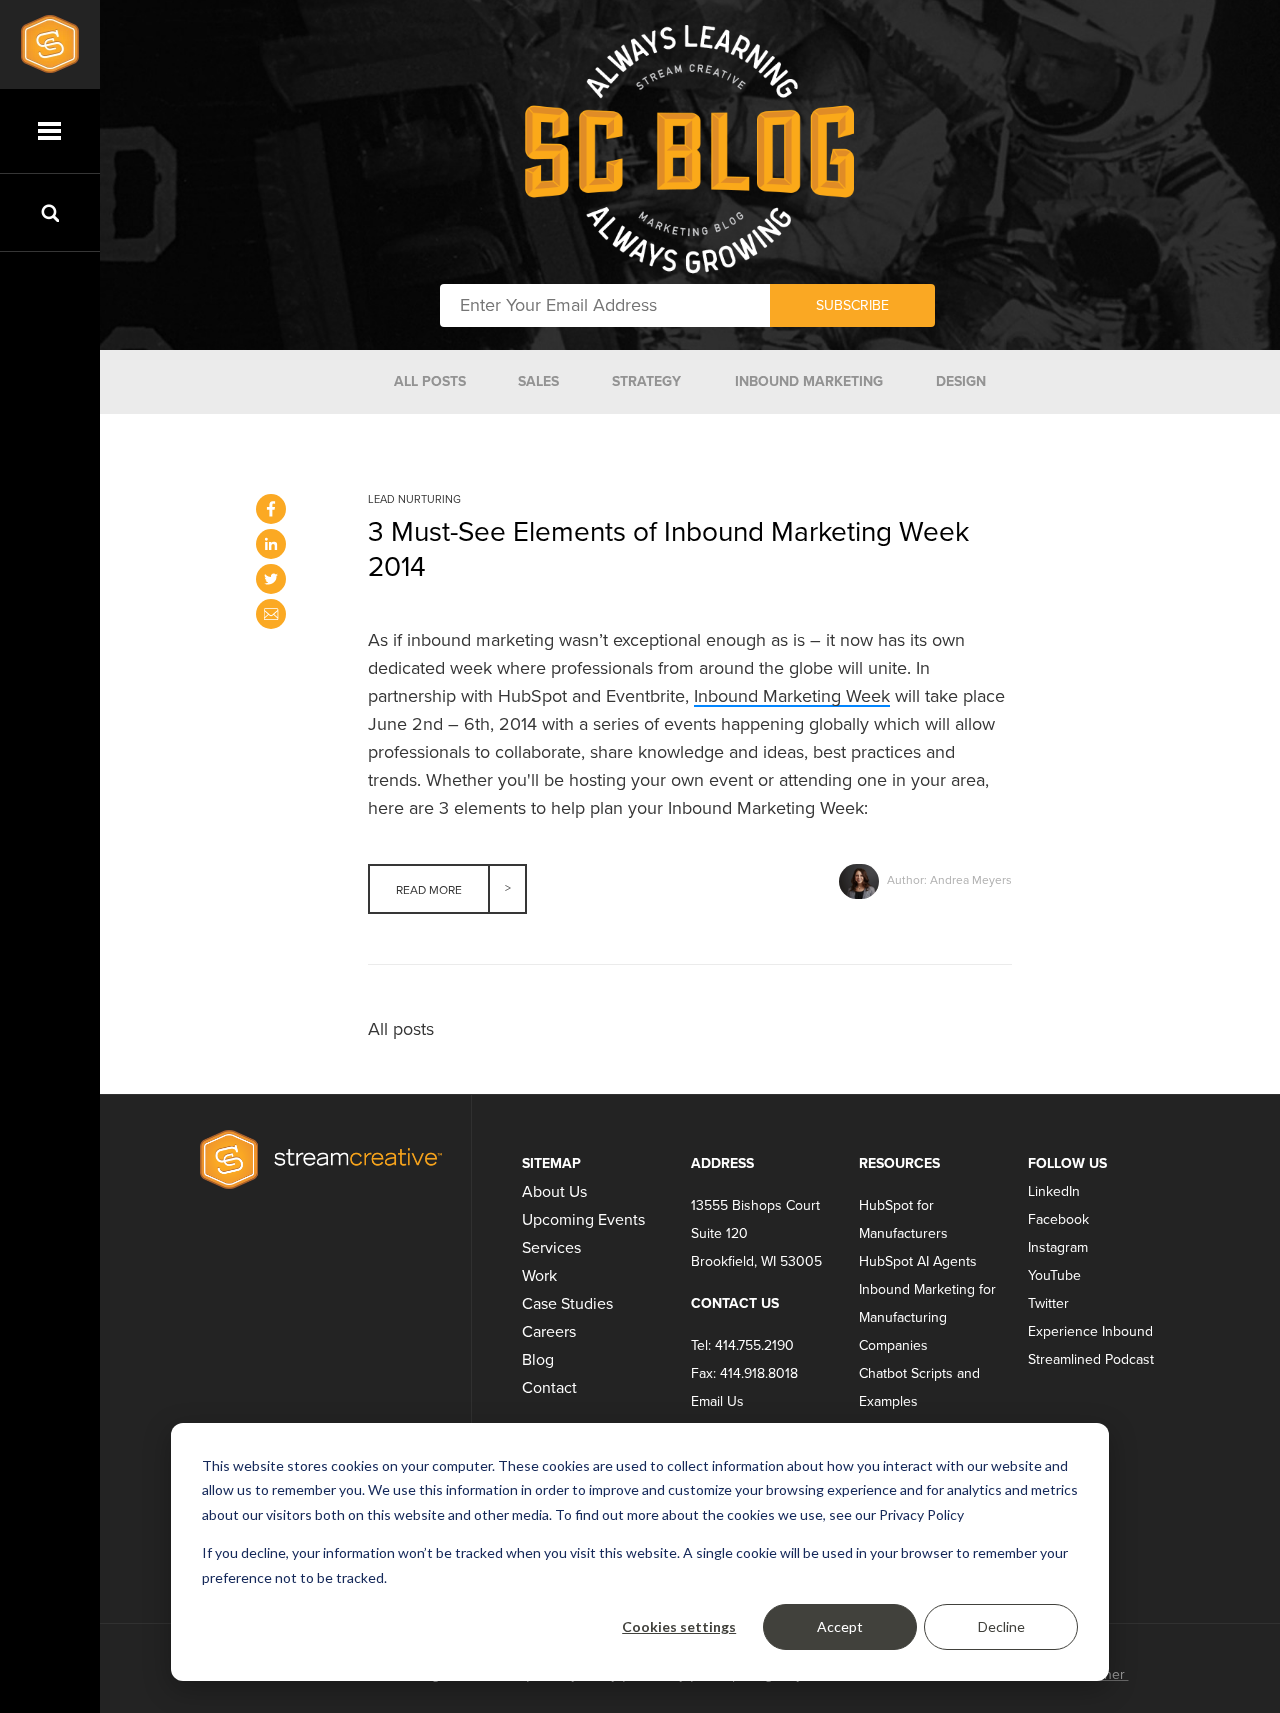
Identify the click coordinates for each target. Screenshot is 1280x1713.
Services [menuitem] (551, 1248)
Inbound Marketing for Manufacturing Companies (927, 1317)
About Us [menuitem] (554, 1192)
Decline (1001, 1626)
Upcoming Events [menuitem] (583, 1220)
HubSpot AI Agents (918, 1261)
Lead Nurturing (414, 499)
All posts (401, 1029)
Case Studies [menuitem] (567, 1304)
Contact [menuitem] (549, 1388)
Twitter (1048, 1303)
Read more (429, 890)
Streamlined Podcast (1091, 1359)
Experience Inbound (1090, 1331)
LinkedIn (1054, 1191)
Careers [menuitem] (549, 1332)
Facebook (1058, 1219)
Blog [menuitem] (538, 1360)
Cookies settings (679, 1626)
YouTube (1054, 1275)
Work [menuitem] (539, 1276)
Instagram (1058, 1247)
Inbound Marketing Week (792, 696)
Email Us (717, 1401)
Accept (840, 1626)
